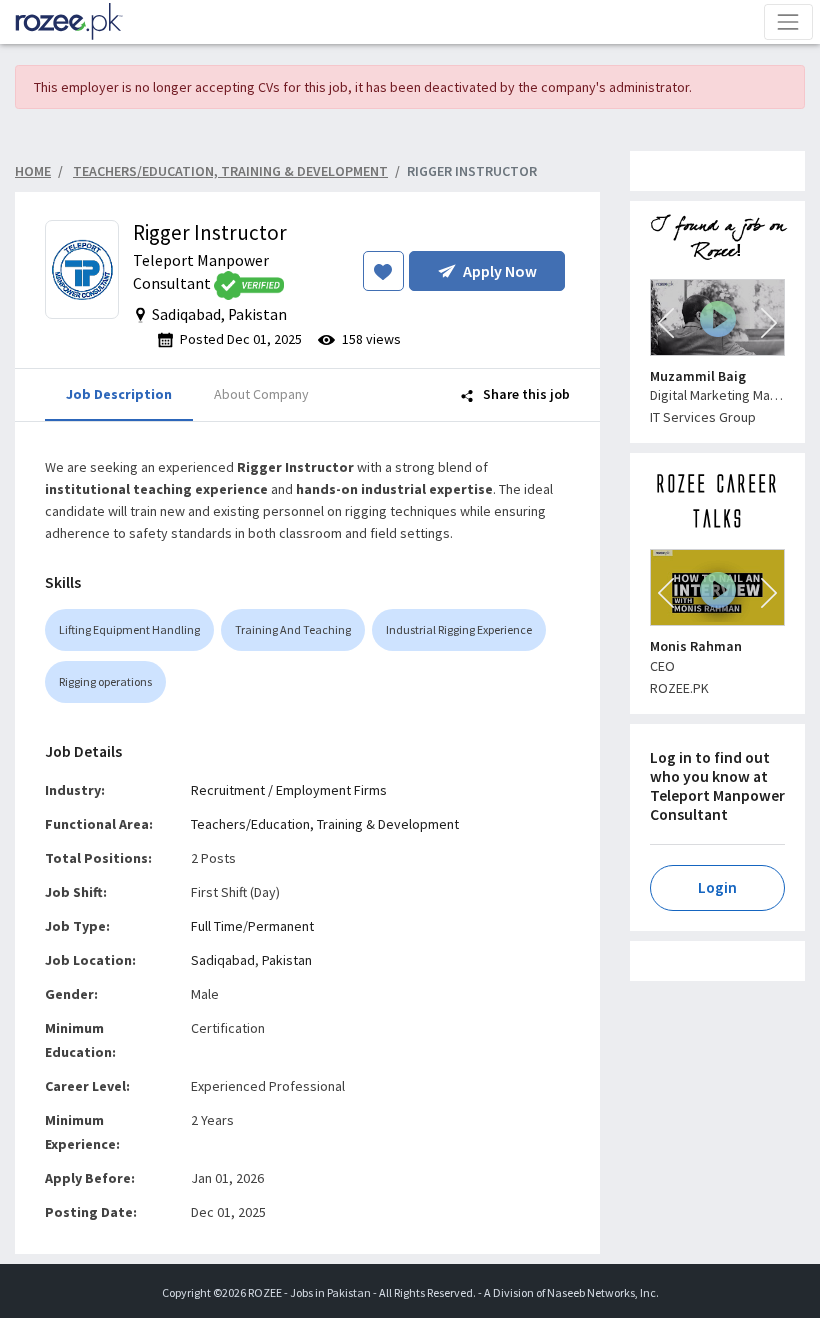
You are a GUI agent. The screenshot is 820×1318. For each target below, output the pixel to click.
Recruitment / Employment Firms (289, 790)
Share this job (525, 394)
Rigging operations (105, 681)
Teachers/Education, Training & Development (325, 824)
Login (717, 887)
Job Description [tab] (119, 394)
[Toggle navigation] (788, 21)
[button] (666, 323)
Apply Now (500, 271)
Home (33, 171)
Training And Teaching (293, 629)
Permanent (281, 926)
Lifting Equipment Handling (129, 629)
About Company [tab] (261, 394)
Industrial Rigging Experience (459, 629)
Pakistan (287, 960)
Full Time (217, 926)
